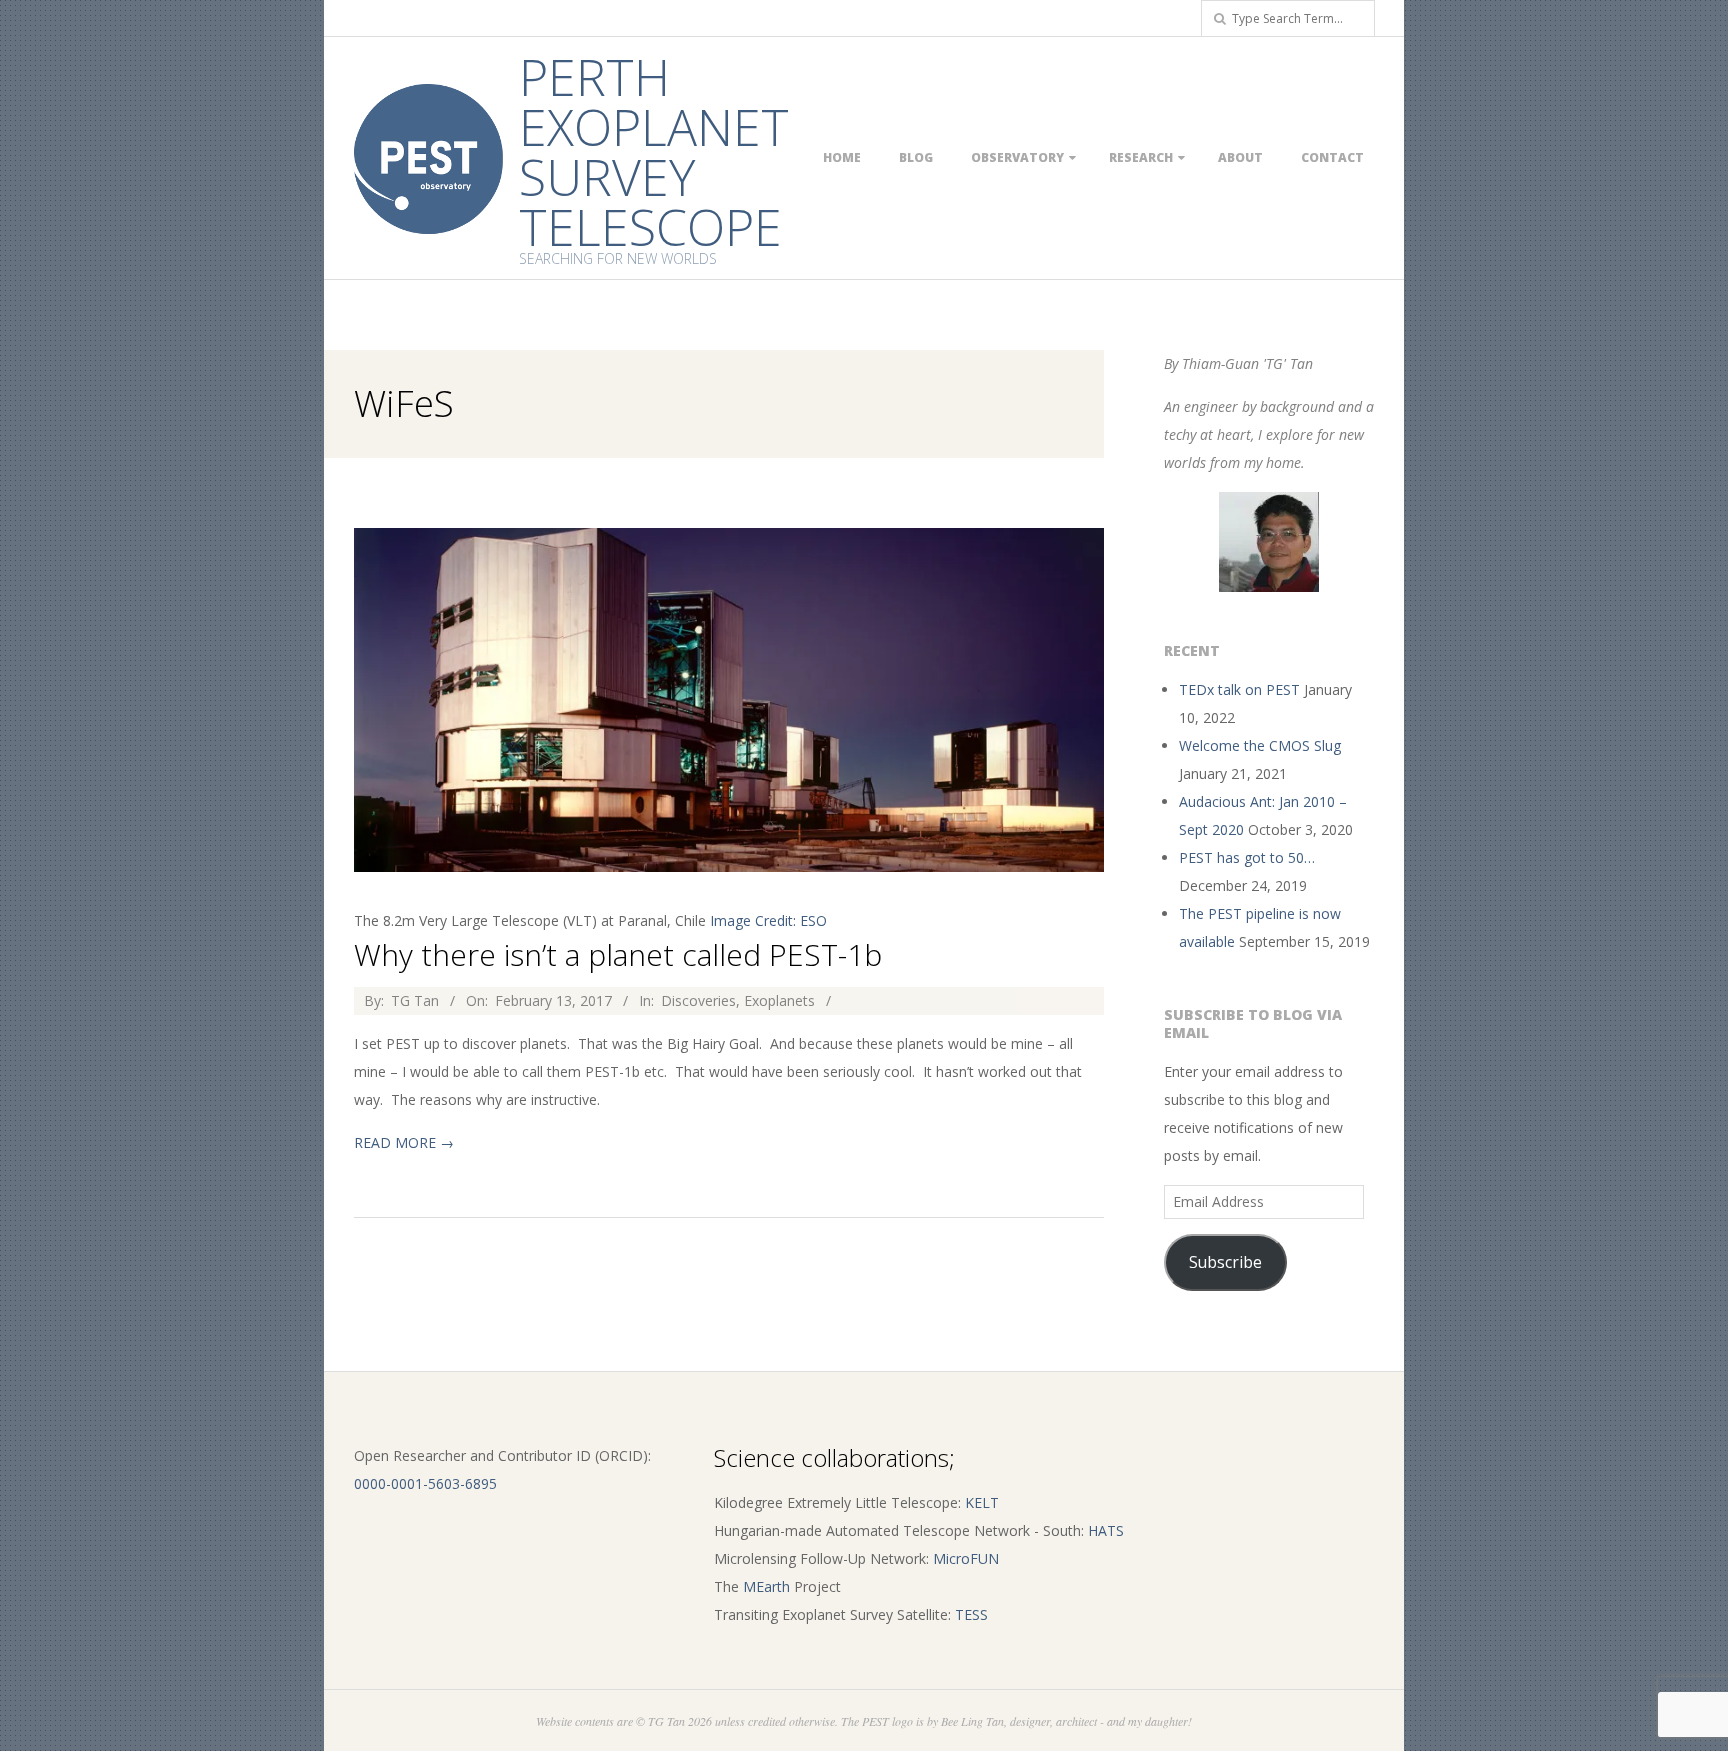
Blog (916, 157)
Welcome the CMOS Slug (1260, 745)
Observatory (1017, 157)
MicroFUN (966, 1558)
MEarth (766, 1586)
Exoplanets (779, 1000)
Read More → (404, 1142)
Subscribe (1225, 1262)
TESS (971, 1614)
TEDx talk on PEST (1239, 689)
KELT (982, 1502)
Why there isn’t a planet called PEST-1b (618, 954)
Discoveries (698, 1000)
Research (1141, 157)
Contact (1332, 157)
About (1240, 157)
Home (842, 157)
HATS (1106, 1530)
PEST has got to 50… (1247, 857)
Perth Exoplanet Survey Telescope (654, 152)
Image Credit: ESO (768, 920)
